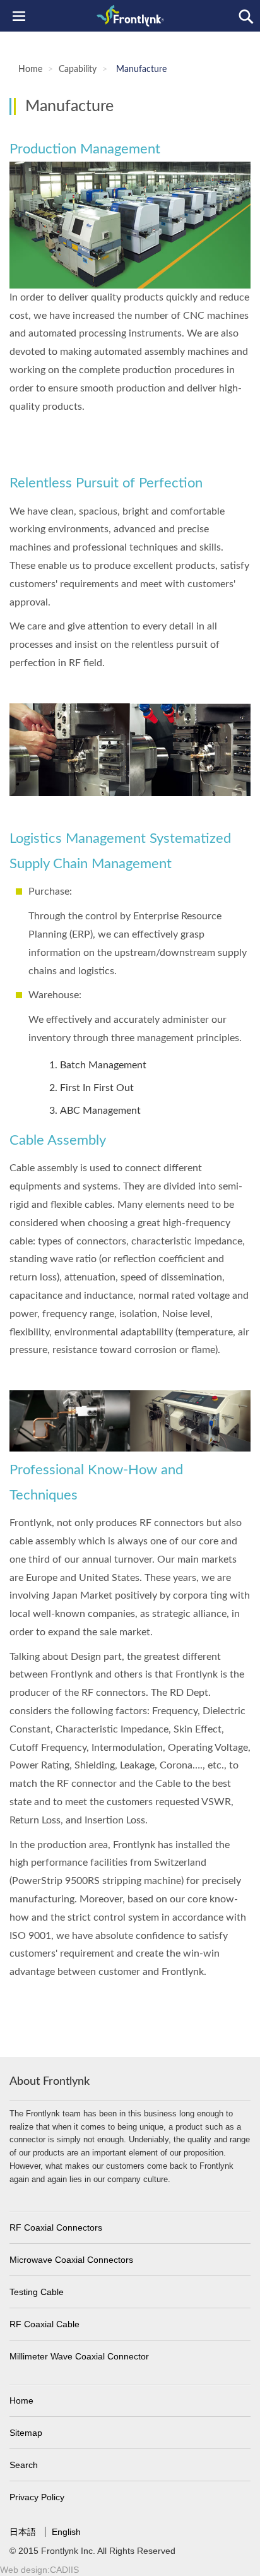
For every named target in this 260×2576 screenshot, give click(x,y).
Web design (24, 2570)
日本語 (24, 2532)
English (66, 2532)
